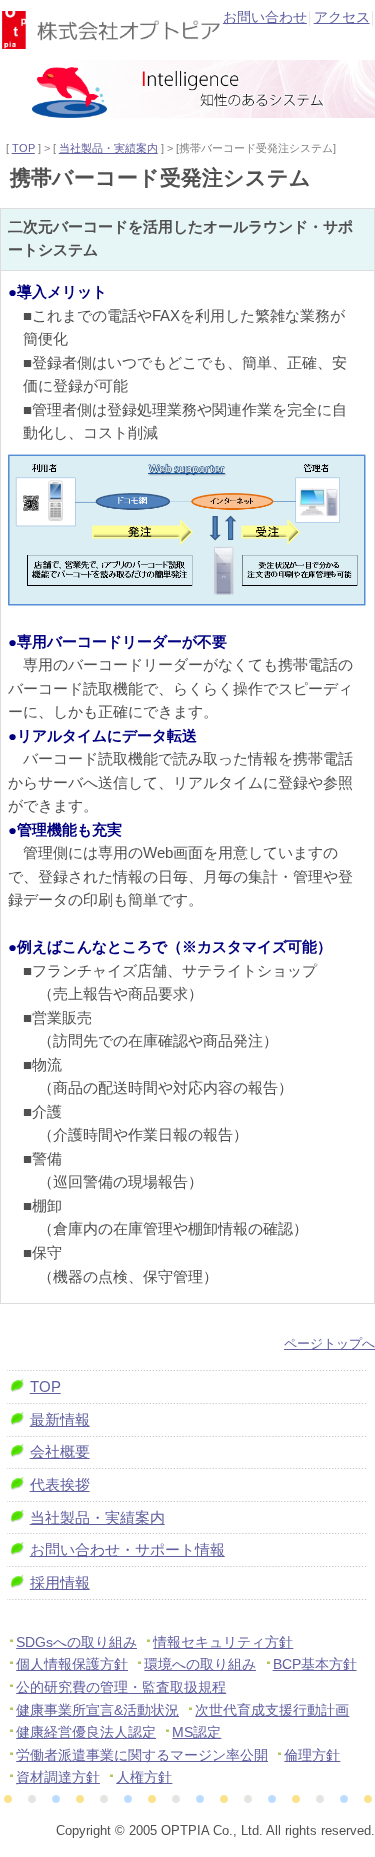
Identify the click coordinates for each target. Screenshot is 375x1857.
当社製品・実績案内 (108, 148)
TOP (23, 148)
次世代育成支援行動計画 (272, 1710)
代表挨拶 (60, 1485)
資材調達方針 (58, 1777)
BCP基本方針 (315, 1664)
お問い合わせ (265, 17)
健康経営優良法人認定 (86, 1732)
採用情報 (60, 1583)
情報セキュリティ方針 (223, 1642)
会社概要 (60, 1452)
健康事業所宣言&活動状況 (97, 1710)
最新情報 (60, 1420)
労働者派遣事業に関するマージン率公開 (142, 1755)
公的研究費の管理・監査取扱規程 (121, 1687)
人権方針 (144, 1777)
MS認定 (196, 1732)
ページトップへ (329, 1343)
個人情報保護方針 (72, 1664)
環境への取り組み (200, 1664)
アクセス (342, 17)
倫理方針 (312, 1755)
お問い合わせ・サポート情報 (127, 1550)
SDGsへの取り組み (76, 1642)
